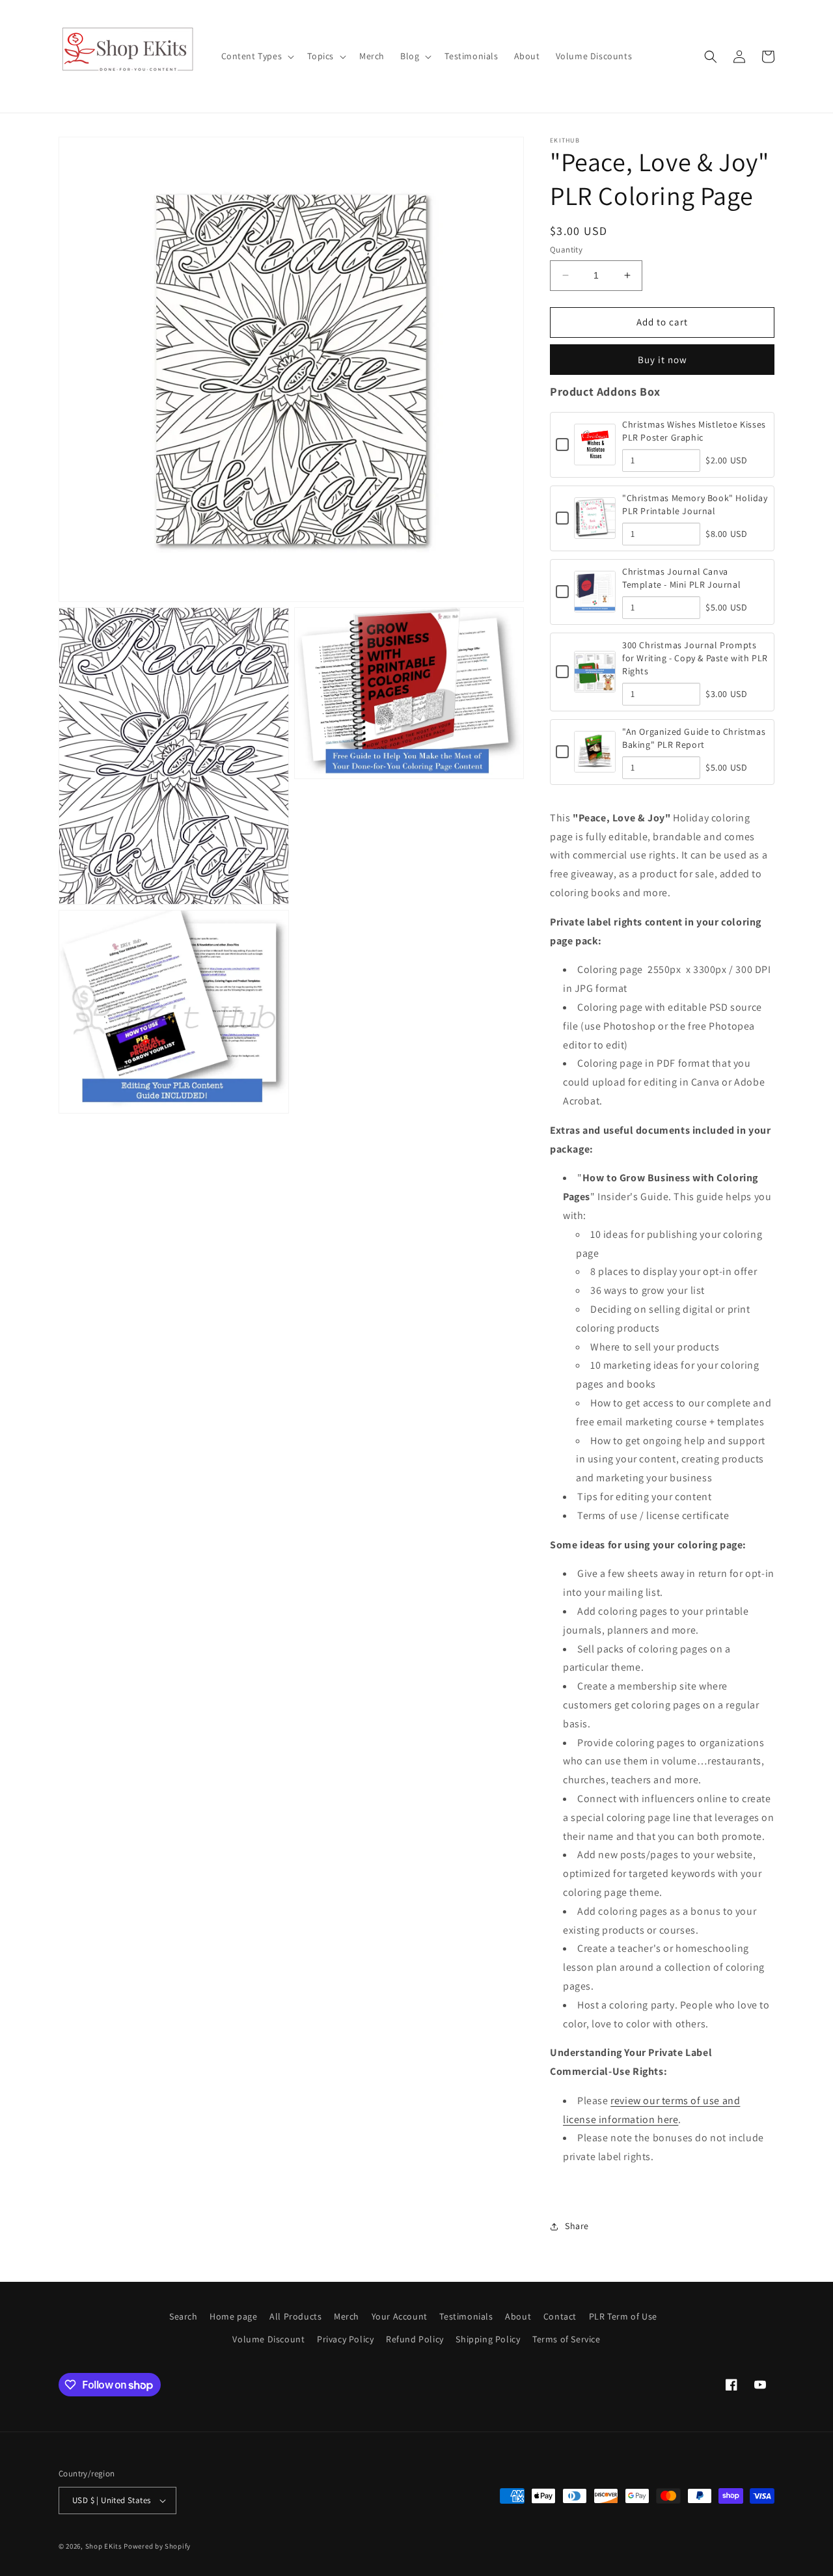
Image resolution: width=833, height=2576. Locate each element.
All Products (295, 2316)
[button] (257, 56)
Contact (560, 2316)
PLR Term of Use (623, 2316)
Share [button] (577, 2226)
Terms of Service (567, 2339)
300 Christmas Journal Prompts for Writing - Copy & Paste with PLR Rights (695, 658)
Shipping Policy (488, 2339)
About (518, 2316)
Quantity (566, 250)
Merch (347, 2316)
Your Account (400, 2316)
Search (184, 2316)
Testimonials (466, 2316)
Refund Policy (415, 2339)
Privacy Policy (345, 2339)
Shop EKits (104, 2546)
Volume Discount (268, 2339)
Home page (233, 2316)
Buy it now (662, 360)
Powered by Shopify (157, 2546)
